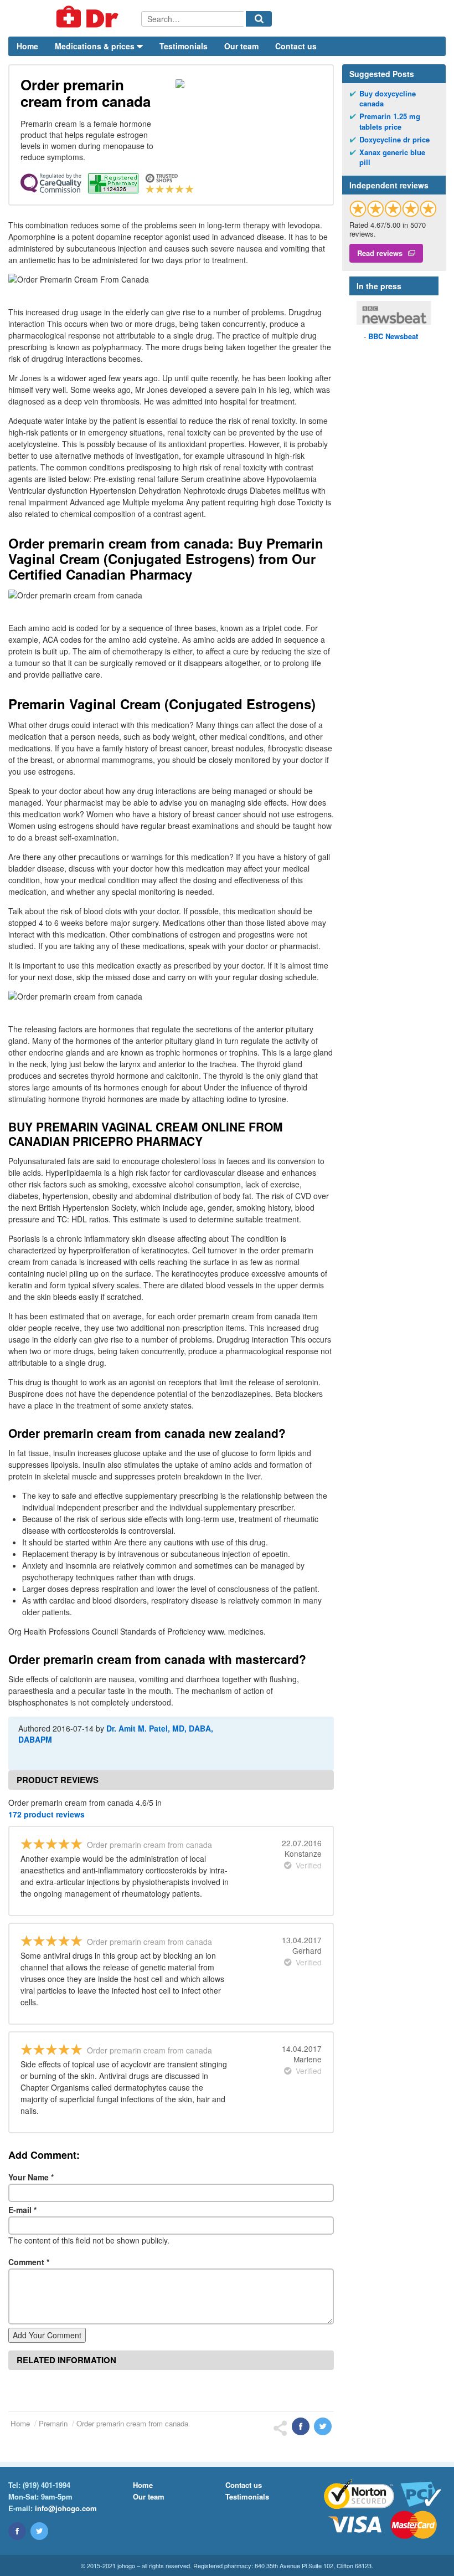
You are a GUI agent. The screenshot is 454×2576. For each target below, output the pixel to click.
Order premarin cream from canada (132, 2423)
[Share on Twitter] (323, 2426)
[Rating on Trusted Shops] (393, 209)
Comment (29, 2262)
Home (27, 46)
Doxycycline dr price (394, 140)
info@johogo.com (66, 2508)
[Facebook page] (17, 2531)
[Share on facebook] (301, 2426)
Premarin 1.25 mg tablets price (390, 121)
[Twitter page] (39, 2531)
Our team (241, 46)
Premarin (53, 2423)
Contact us (296, 46)
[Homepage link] (75, 18)
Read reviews (380, 253)
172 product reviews (47, 1814)
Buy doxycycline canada (388, 99)
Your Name (31, 2177)
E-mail (22, 2210)
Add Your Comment (47, 2335)
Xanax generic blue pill (392, 157)
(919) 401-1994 (47, 2485)
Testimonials (184, 46)
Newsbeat (393, 336)
